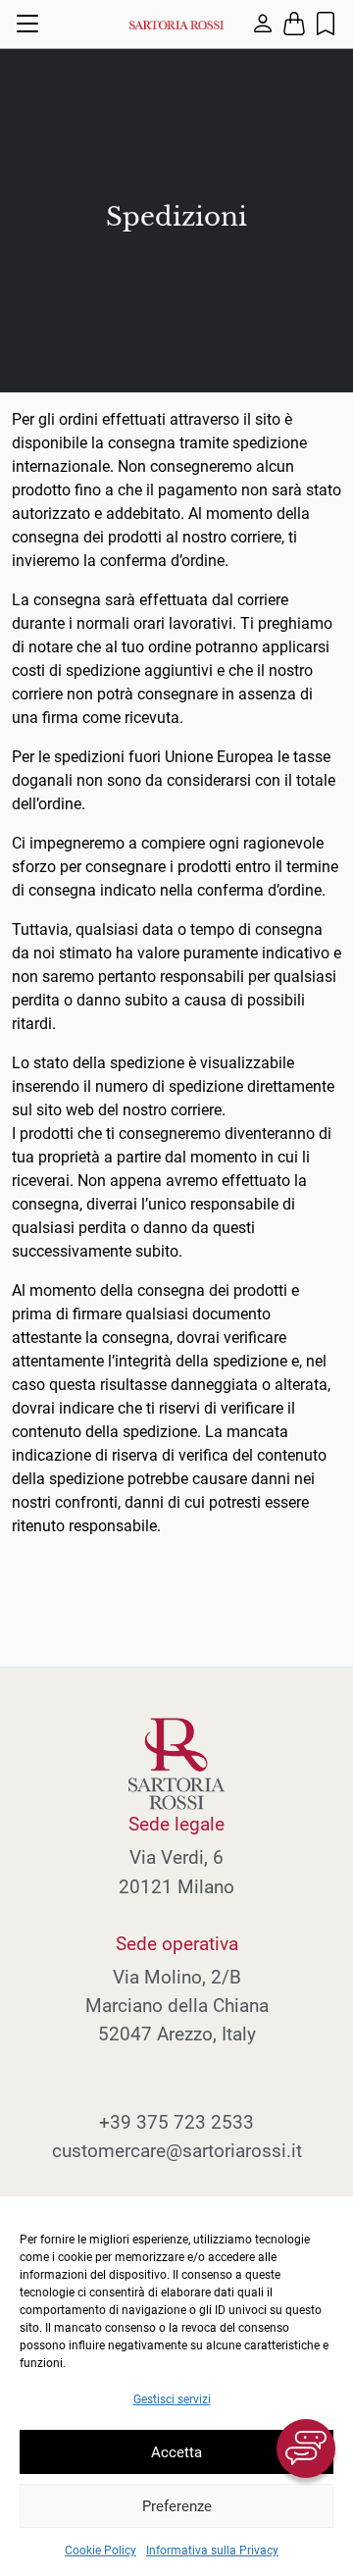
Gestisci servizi (172, 2399)
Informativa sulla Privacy (212, 2550)
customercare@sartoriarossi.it (177, 2151)
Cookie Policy (101, 2550)
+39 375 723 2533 (176, 2122)
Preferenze (177, 2506)
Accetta (176, 2452)
